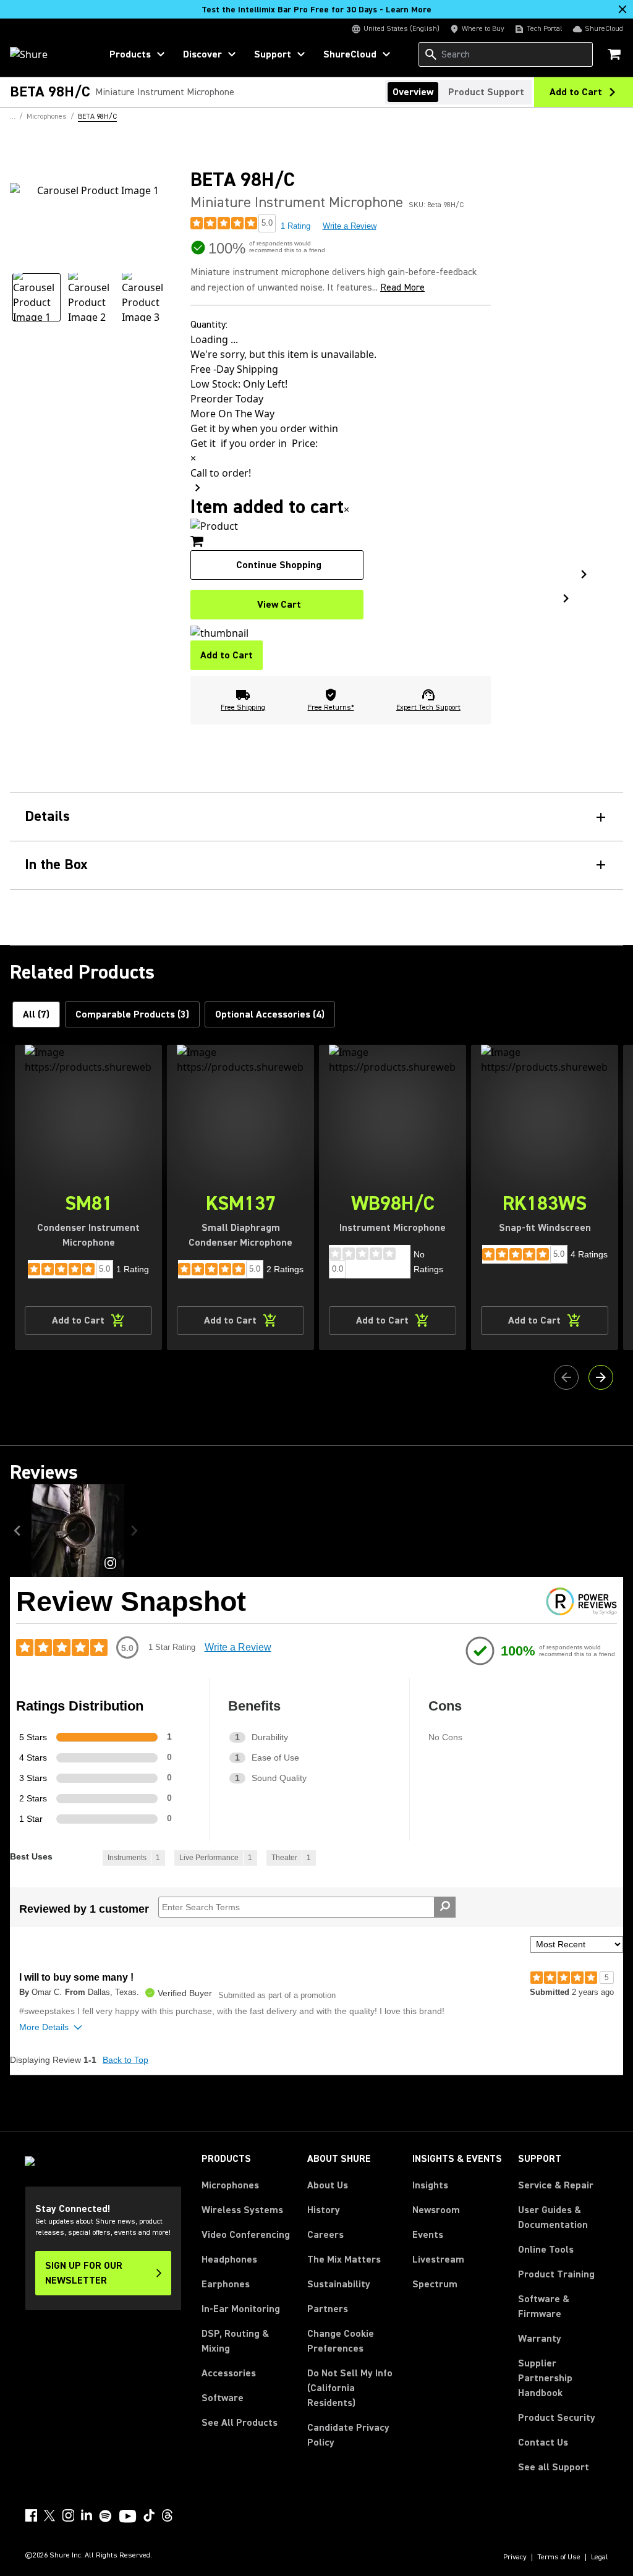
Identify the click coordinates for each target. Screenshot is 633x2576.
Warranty (540, 2339)
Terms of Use (559, 2557)
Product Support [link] (486, 92)
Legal (600, 2557)
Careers (325, 2235)
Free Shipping (243, 708)
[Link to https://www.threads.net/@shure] (168, 2515)
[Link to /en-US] (47, 54)
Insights (430, 2185)
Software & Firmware (544, 2306)
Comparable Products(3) (132, 1014)
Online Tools (546, 2250)
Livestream (438, 2259)
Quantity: (209, 325)
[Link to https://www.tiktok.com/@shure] (149, 2515)
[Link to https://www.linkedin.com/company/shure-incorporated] (87, 2515)
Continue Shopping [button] (279, 565)
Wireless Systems (242, 2210)
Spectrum (435, 2284)
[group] (36, 297)
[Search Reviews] (445, 1907)
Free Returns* (331, 708)
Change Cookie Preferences (341, 2341)
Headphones (229, 2259)
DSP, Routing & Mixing (235, 2341)
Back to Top (125, 2060)
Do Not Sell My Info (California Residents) (350, 2388)
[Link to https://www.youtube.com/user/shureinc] (128, 2517)
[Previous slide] (566, 1377)
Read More (402, 287)
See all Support (554, 2467)
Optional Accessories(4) (270, 1014)
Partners (328, 2309)
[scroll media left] (21, 1531)
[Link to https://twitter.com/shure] (49, 2515)
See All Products (240, 2423)
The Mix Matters (344, 2259)
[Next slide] (601, 1377)
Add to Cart (227, 655)
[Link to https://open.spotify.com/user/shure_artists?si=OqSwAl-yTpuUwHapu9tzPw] (106, 2516)
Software (223, 2398)
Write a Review (350, 226)
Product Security (557, 2418)
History (324, 2210)
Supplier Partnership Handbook (563, 2378)
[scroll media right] (137, 1531)
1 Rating (295, 226)
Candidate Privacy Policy (348, 2435)
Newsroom (436, 2210)
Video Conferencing (246, 2235)
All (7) (36, 1014)
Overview (413, 92)
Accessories (229, 2373)
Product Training (556, 2274)
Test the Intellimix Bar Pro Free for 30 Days (316, 10)
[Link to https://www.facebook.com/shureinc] (31, 2515)
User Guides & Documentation (553, 2217)
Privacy (515, 2557)
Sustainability (339, 2284)
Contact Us (543, 2442)
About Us (328, 2185)
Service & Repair (556, 2185)
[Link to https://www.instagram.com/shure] (68, 2515)
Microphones (230, 2185)
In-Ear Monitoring (241, 2309)
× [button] (346, 509)
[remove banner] (622, 9)
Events (428, 2235)
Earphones (226, 2284)
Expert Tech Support (428, 708)
